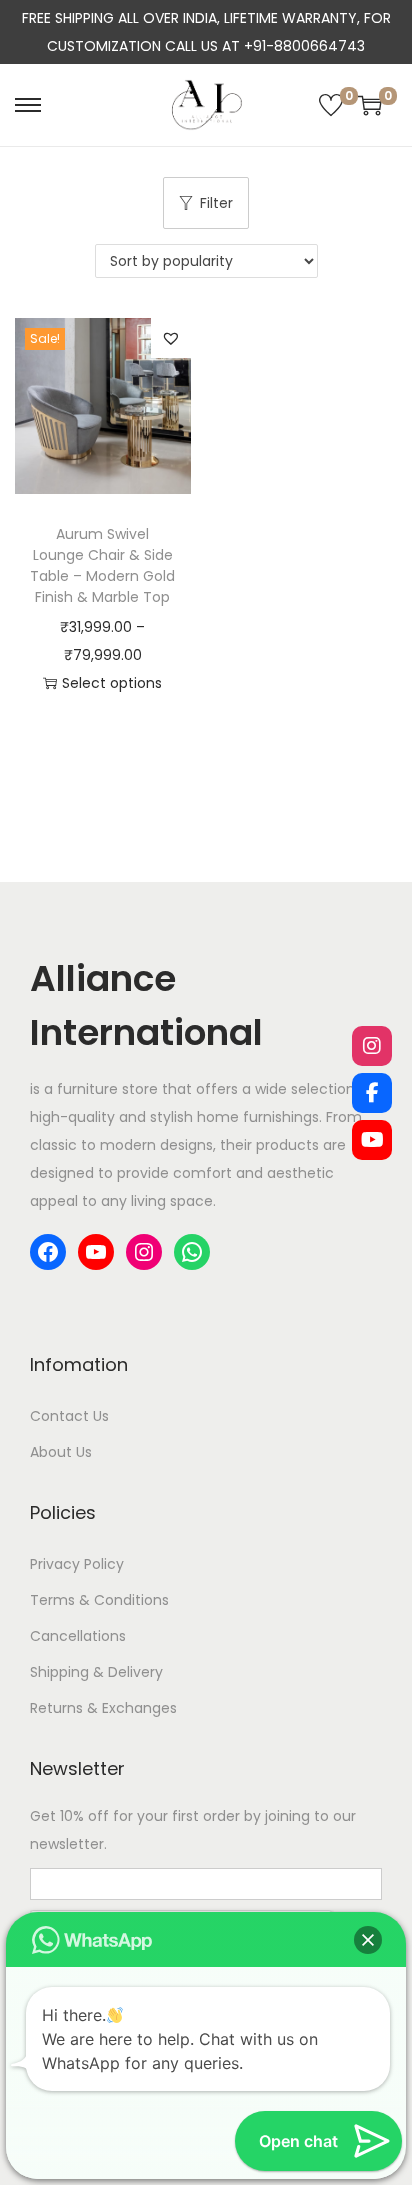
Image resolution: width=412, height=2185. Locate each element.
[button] (171, 338)
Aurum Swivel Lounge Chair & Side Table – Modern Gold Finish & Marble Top (102, 565)
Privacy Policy (77, 1564)
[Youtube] (372, 1140)
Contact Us (69, 1416)
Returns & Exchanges (103, 1708)
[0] (331, 105)
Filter (216, 203)
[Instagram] (372, 1046)
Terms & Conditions (99, 1600)
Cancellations (78, 1636)
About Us (61, 1452)
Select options (112, 683)
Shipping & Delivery (96, 1672)
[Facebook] (372, 1093)
